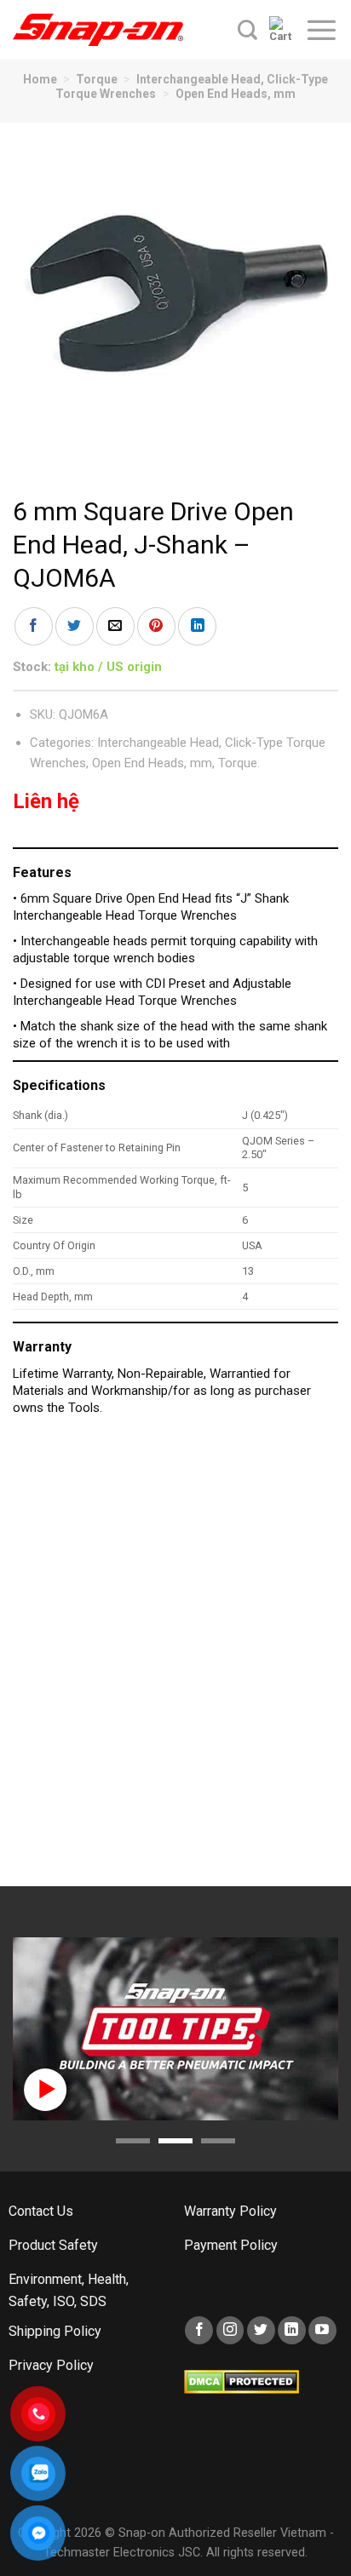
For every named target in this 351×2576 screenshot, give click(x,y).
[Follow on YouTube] (322, 2330)
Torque (97, 79)
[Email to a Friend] (115, 626)
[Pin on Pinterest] (156, 626)
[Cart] (281, 30)
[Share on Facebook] (34, 626)
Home (40, 79)
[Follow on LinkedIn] (292, 2330)
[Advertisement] (175, 1660)
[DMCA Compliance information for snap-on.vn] (242, 2381)
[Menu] (321, 30)
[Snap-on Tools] (98, 30)
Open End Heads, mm (236, 94)
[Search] (247, 30)
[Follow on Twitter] (261, 2330)
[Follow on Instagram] (230, 2330)
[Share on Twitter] (75, 626)
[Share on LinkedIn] (197, 626)
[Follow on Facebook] (199, 2330)
